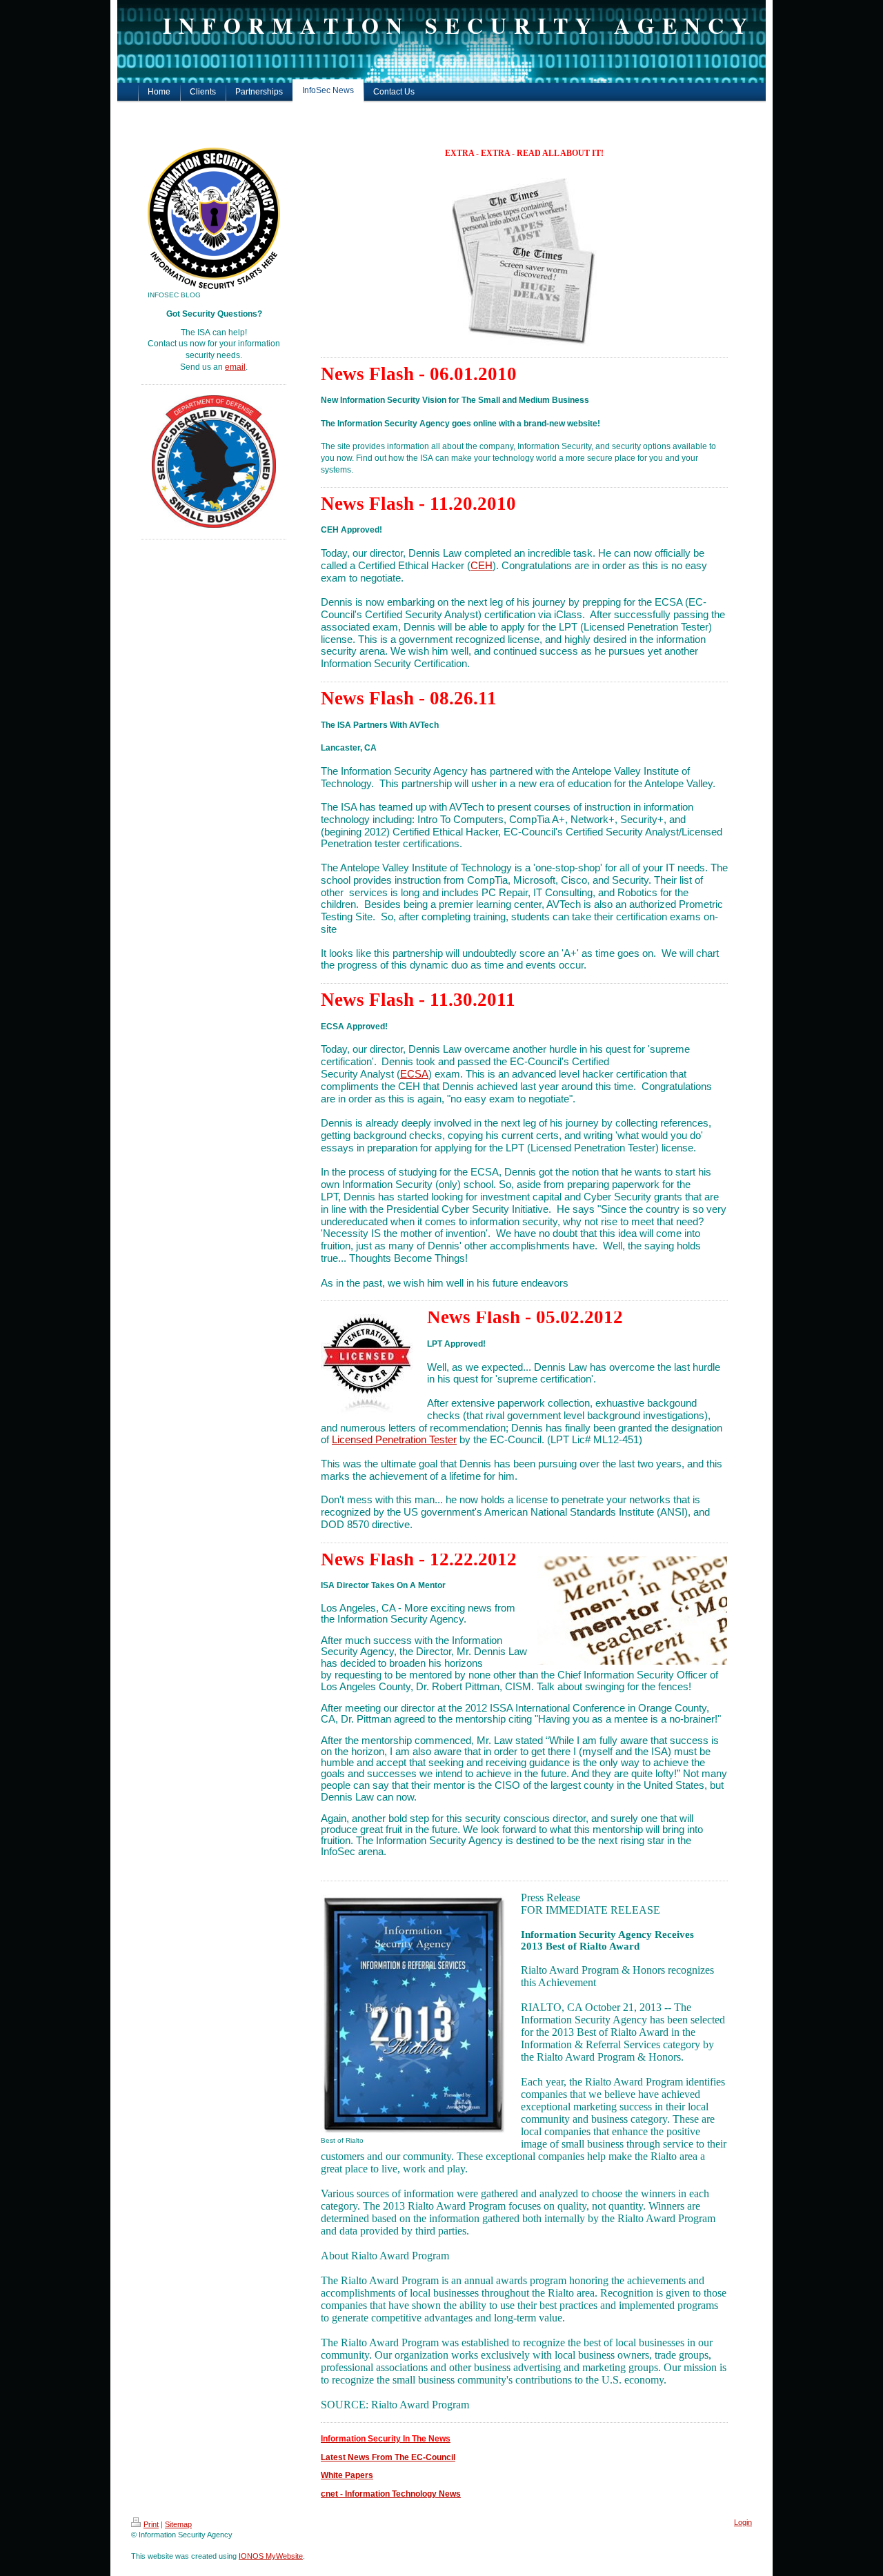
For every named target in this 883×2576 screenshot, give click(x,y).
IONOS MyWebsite (271, 2556)
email (235, 367)
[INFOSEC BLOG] (214, 218)
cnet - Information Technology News (391, 2494)
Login (743, 2522)
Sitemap (178, 2524)
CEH (482, 566)
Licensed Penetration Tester (394, 1440)
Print (151, 2524)
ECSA (414, 1074)
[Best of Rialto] (414, 2014)
